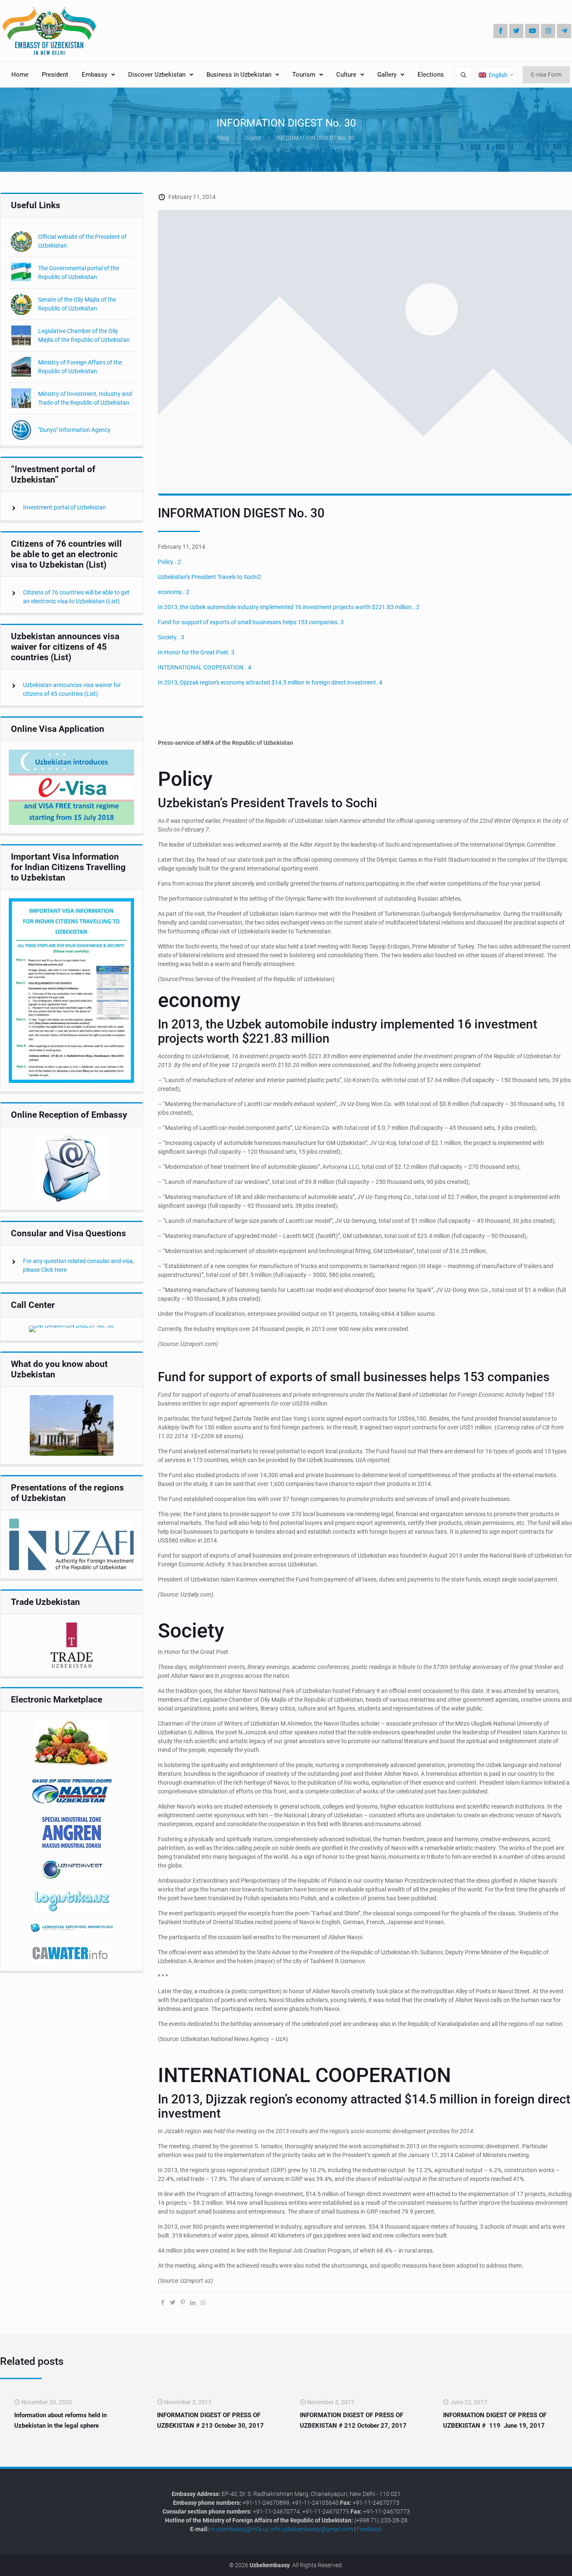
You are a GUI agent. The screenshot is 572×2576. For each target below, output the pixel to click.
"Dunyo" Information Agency (74, 430)
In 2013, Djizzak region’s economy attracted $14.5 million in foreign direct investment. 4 (270, 682)
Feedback (369, 2529)
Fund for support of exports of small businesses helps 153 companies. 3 (251, 622)
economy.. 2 (174, 592)
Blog (223, 138)
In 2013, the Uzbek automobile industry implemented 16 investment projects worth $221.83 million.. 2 (289, 607)
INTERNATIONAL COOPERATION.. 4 (205, 667)
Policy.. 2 (169, 562)
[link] (72, 787)
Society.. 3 (171, 637)
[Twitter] (516, 31)
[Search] (463, 75)
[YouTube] (532, 31)
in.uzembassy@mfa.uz (240, 2529)
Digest (253, 138)
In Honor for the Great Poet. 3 (196, 652)
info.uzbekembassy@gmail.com (312, 2529)
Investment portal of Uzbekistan (64, 507)
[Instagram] (548, 31)
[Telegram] (564, 31)
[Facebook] (500, 31)
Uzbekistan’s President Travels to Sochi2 (210, 577)
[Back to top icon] (538, 2563)
